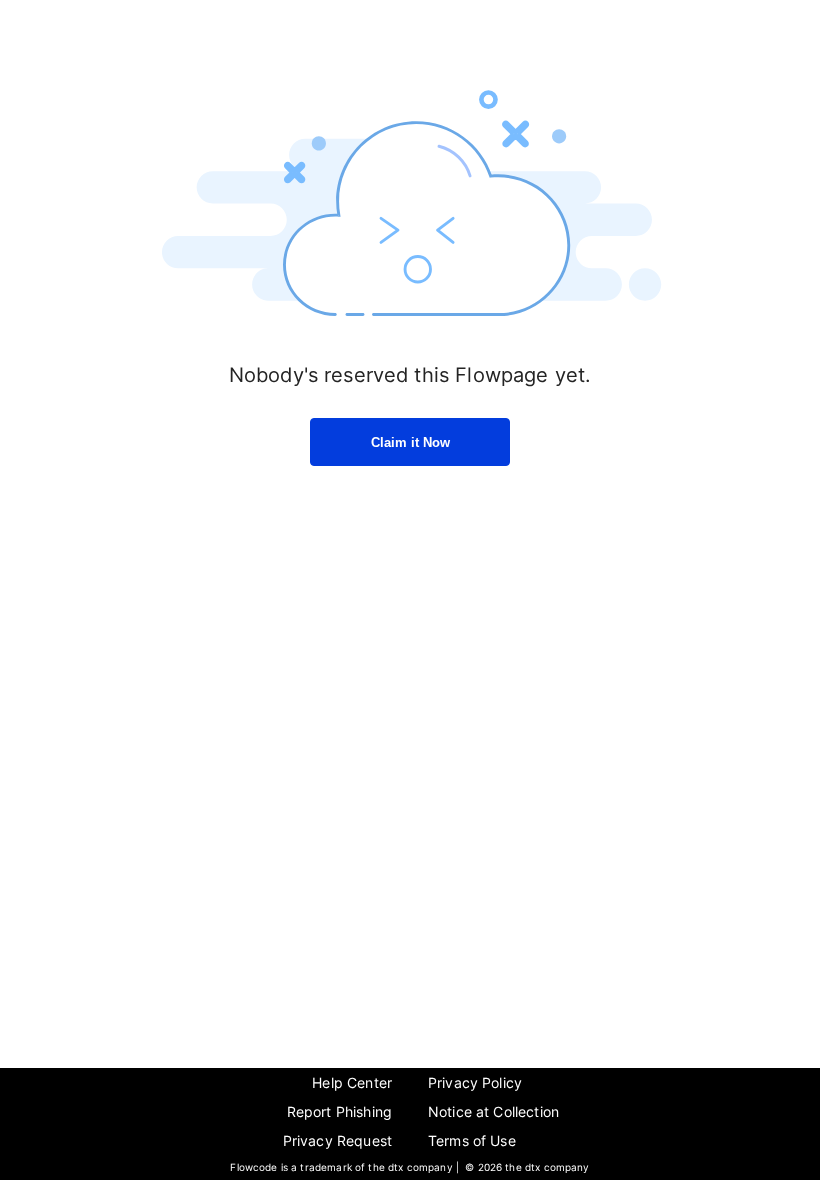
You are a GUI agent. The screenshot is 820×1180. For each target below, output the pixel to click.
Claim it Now (410, 442)
